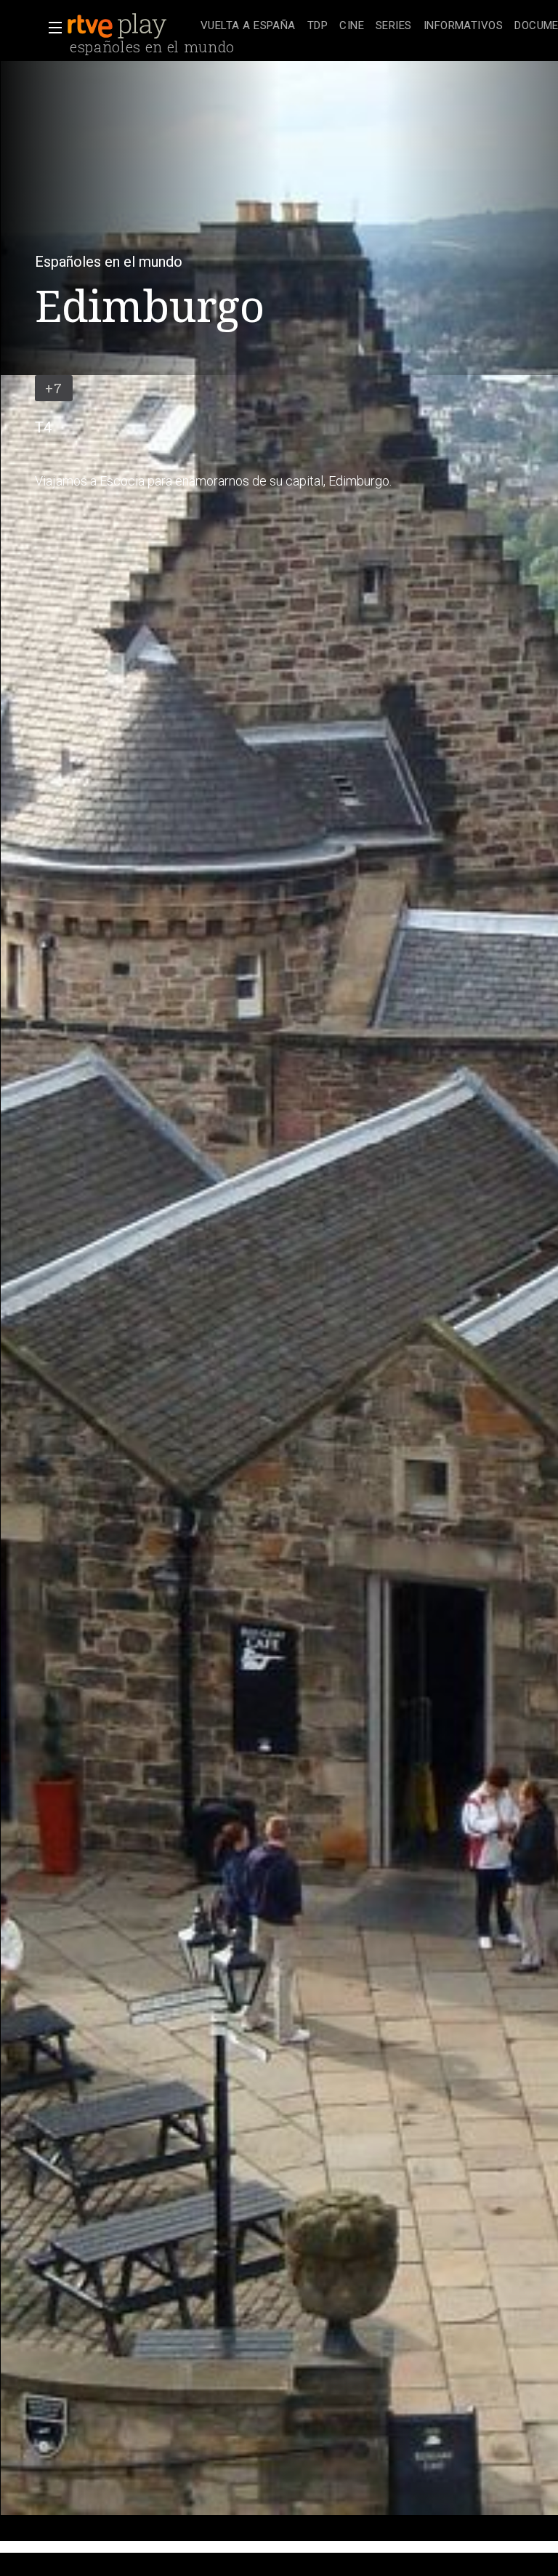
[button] (51, 28)
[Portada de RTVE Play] (118, 26)
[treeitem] (248, 27)
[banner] (131, 26)
